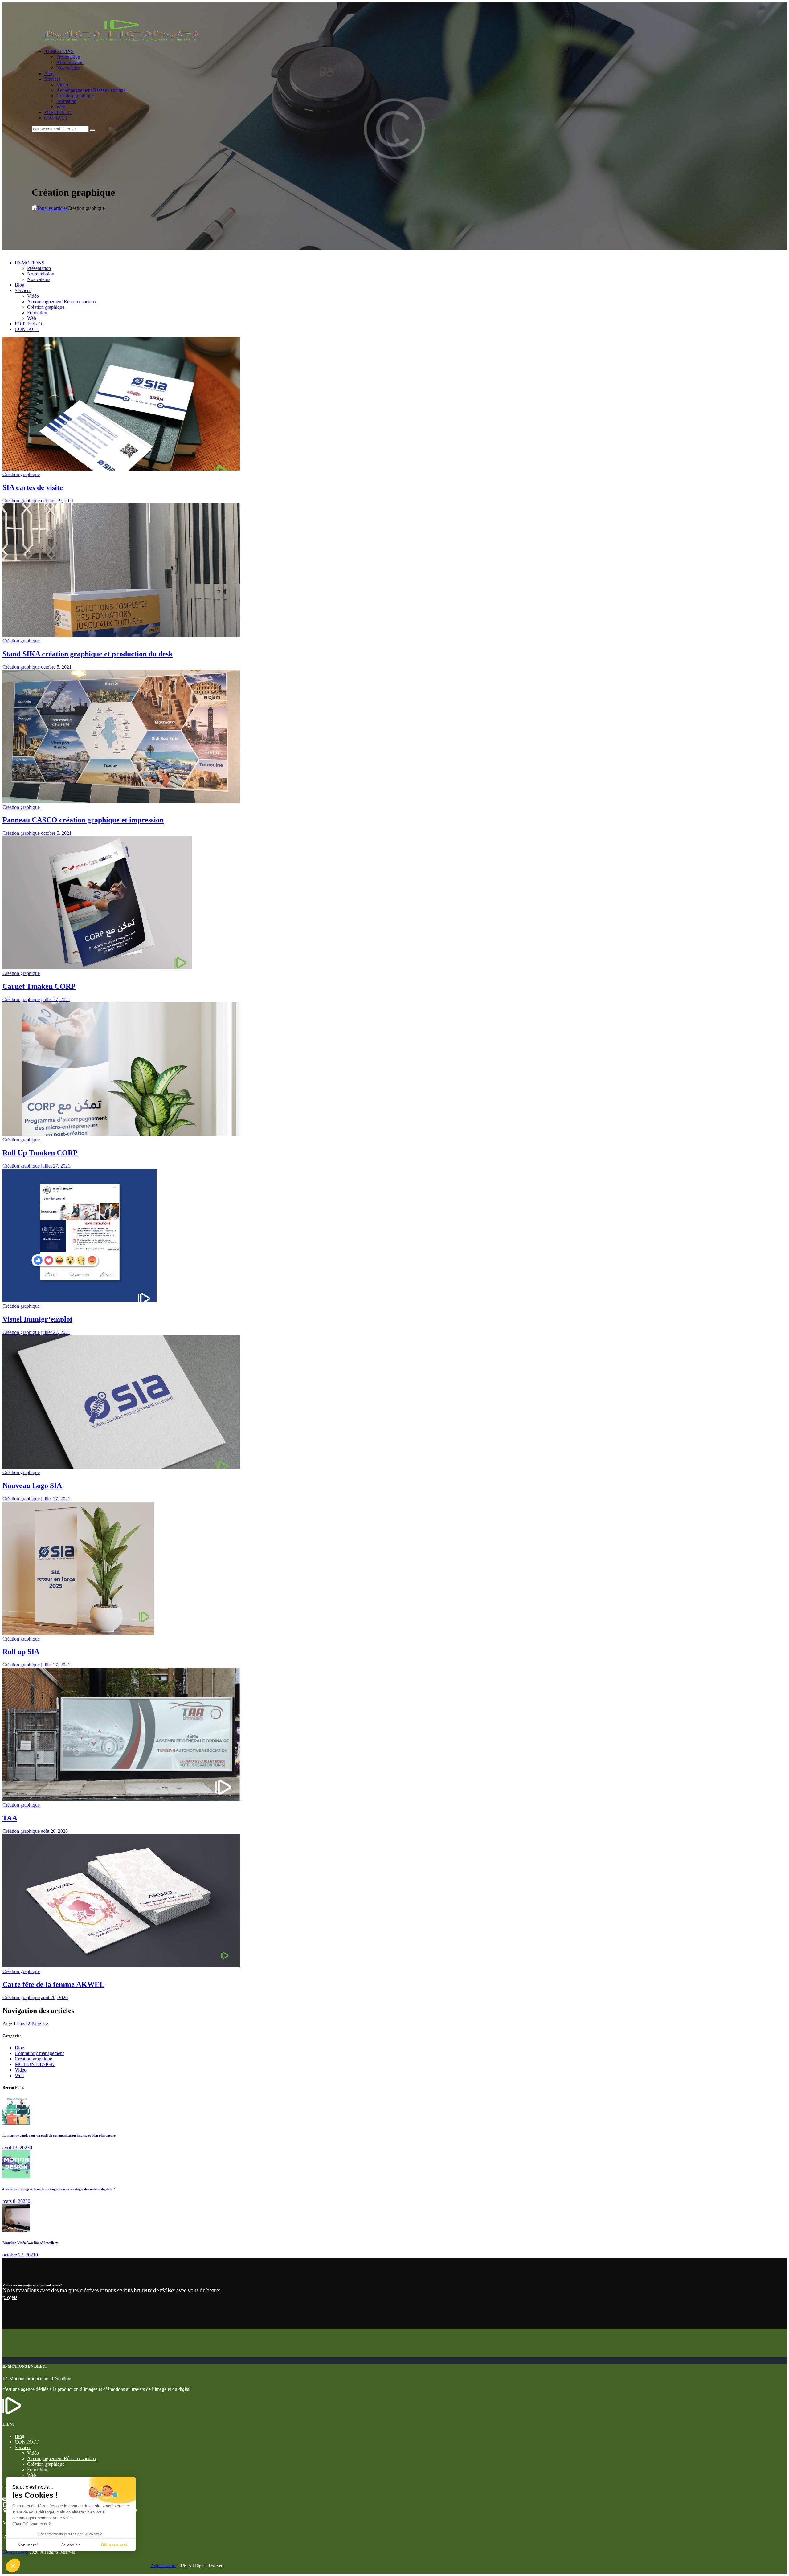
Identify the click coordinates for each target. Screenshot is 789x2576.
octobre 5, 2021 (56, 667)
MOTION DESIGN (35, 2064)
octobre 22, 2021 (19, 2255)
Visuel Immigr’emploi (37, 1319)
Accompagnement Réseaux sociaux (62, 2458)
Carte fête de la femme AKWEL (53, 1984)
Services (23, 2447)
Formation (37, 2470)
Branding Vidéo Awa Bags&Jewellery (30, 2243)
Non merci (28, 2545)
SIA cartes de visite (33, 487)
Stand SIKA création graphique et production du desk (88, 654)
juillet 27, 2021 (56, 999)
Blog (20, 2048)
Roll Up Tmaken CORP (40, 1153)
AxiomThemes (164, 2566)
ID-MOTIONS (15, 2552)
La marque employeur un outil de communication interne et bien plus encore (59, 2135)
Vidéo (21, 2070)
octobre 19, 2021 (57, 501)
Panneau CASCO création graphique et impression (83, 820)
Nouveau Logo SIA (32, 1486)
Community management (39, 2053)
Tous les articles (52, 208)
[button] (13, 2566)
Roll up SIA (21, 1652)
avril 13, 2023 (16, 2148)
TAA (10, 1818)
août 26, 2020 (54, 1831)
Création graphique (21, 474)
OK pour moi (114, 2545)
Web (19, 2075)
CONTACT (27, 2442)
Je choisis (71, 2545)
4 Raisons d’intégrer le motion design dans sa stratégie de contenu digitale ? (59, 2189)
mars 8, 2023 (15, 2201)
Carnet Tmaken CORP (39, 986)
